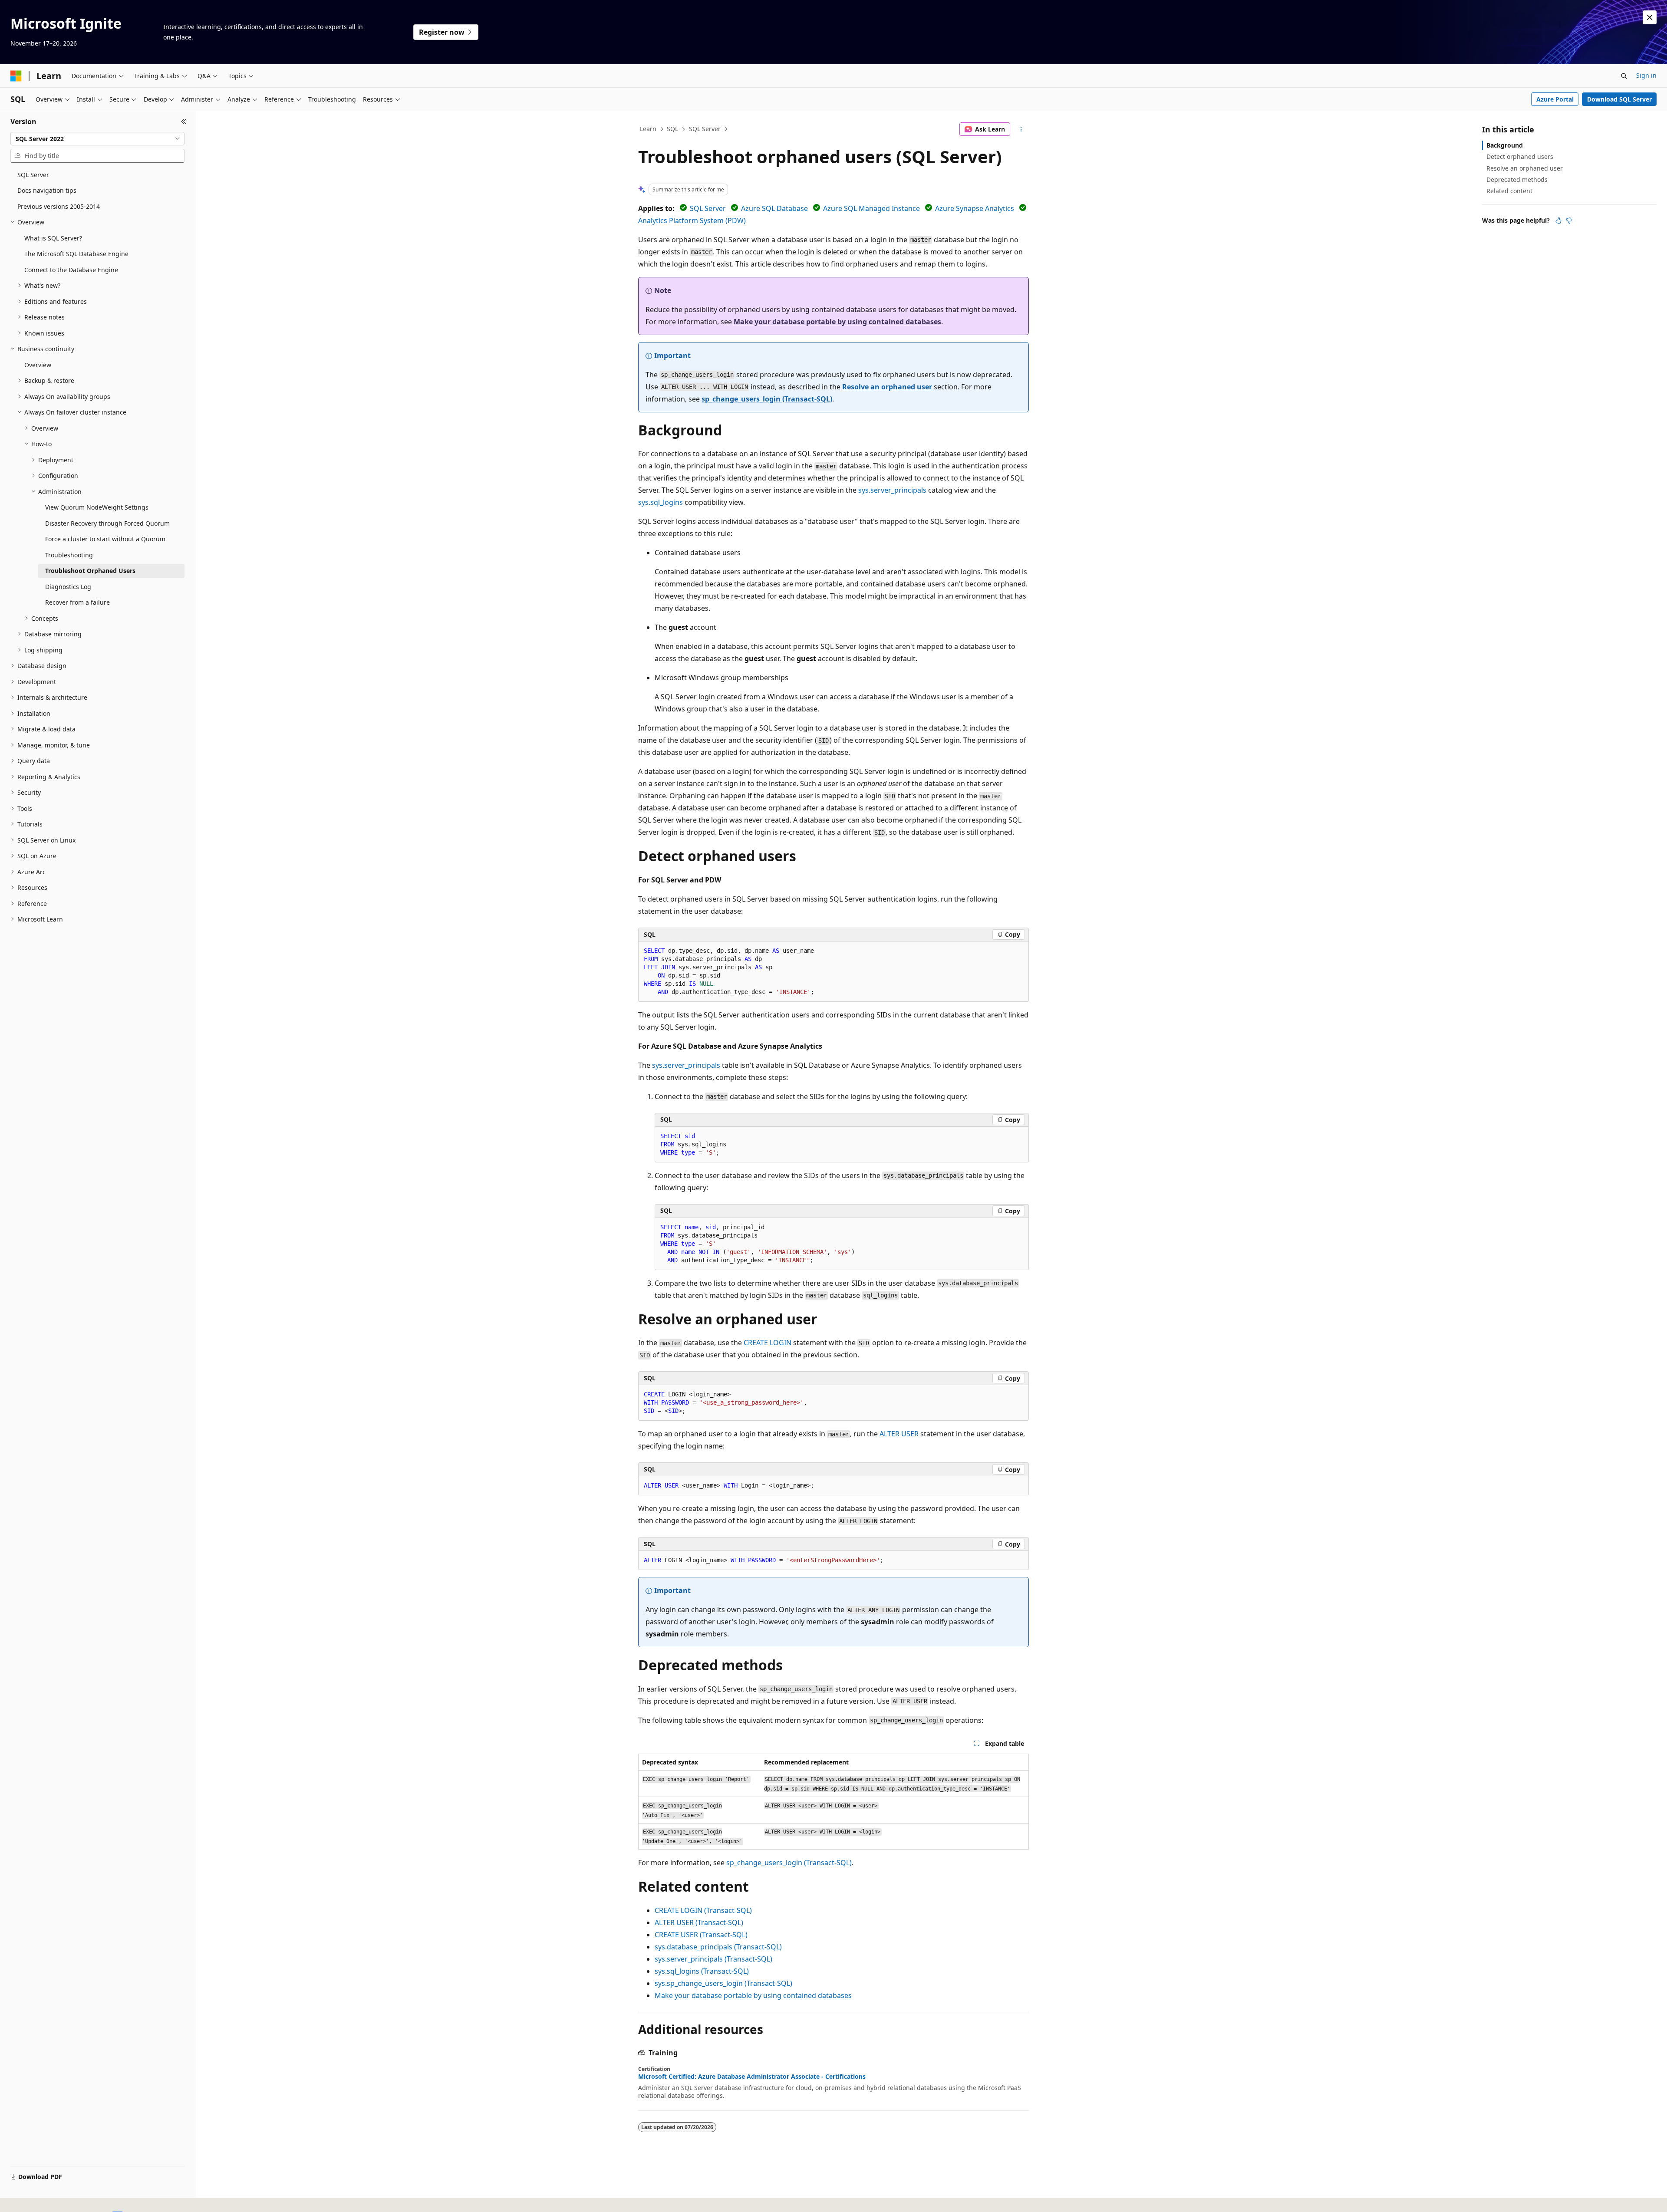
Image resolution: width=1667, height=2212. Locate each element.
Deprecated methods (1517, 179)
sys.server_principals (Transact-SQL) (713, 1959)
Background (1505, 145)
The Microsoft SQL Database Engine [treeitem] (76, 254)
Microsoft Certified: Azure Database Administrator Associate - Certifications (752, 2077)
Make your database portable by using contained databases (837, 322)
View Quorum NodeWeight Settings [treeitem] (97, 507)
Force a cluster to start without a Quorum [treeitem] (105, 539)
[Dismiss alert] (1650, 17)
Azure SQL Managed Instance (871, 208)
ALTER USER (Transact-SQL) (699, 1922)
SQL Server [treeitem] (33, 175)
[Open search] (1624, 76)
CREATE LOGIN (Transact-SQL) (703, 1910)
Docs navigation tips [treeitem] (47, 190)
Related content (1509, 191)
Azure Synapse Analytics (975, 208)
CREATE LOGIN (768, 1343)
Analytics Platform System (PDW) (692, 221)
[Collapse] (184, 122)
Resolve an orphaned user (887, 387)
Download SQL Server (1619, 99)
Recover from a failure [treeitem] (77, 602)
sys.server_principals (892, 490)
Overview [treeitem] (38, 365)
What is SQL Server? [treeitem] (53, 238)
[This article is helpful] (1558, 221)
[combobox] (97, 139)
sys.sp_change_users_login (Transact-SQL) (723, 1983)
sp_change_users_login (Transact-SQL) (767, 399)
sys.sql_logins (661, 502)
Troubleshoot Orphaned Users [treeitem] (90, 571)
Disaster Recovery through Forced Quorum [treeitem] (107, 523)
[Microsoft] (16, 76)
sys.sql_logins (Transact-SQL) (702, 1971)
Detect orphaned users (1520, 156)
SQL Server (705, 129)
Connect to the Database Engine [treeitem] (71, 270)
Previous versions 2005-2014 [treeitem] (59, 206)
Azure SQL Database (774, 208)
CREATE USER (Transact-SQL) (701, 1935)
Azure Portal (1555, 99)
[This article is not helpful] (1569, 221)
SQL (672, 129)
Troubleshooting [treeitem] (69, 555)
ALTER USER (899, 1434)
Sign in (1646, 75)
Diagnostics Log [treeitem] (68, 587)
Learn (648, 129)
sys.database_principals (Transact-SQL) (718, 1947)
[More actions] (1021, 129)
